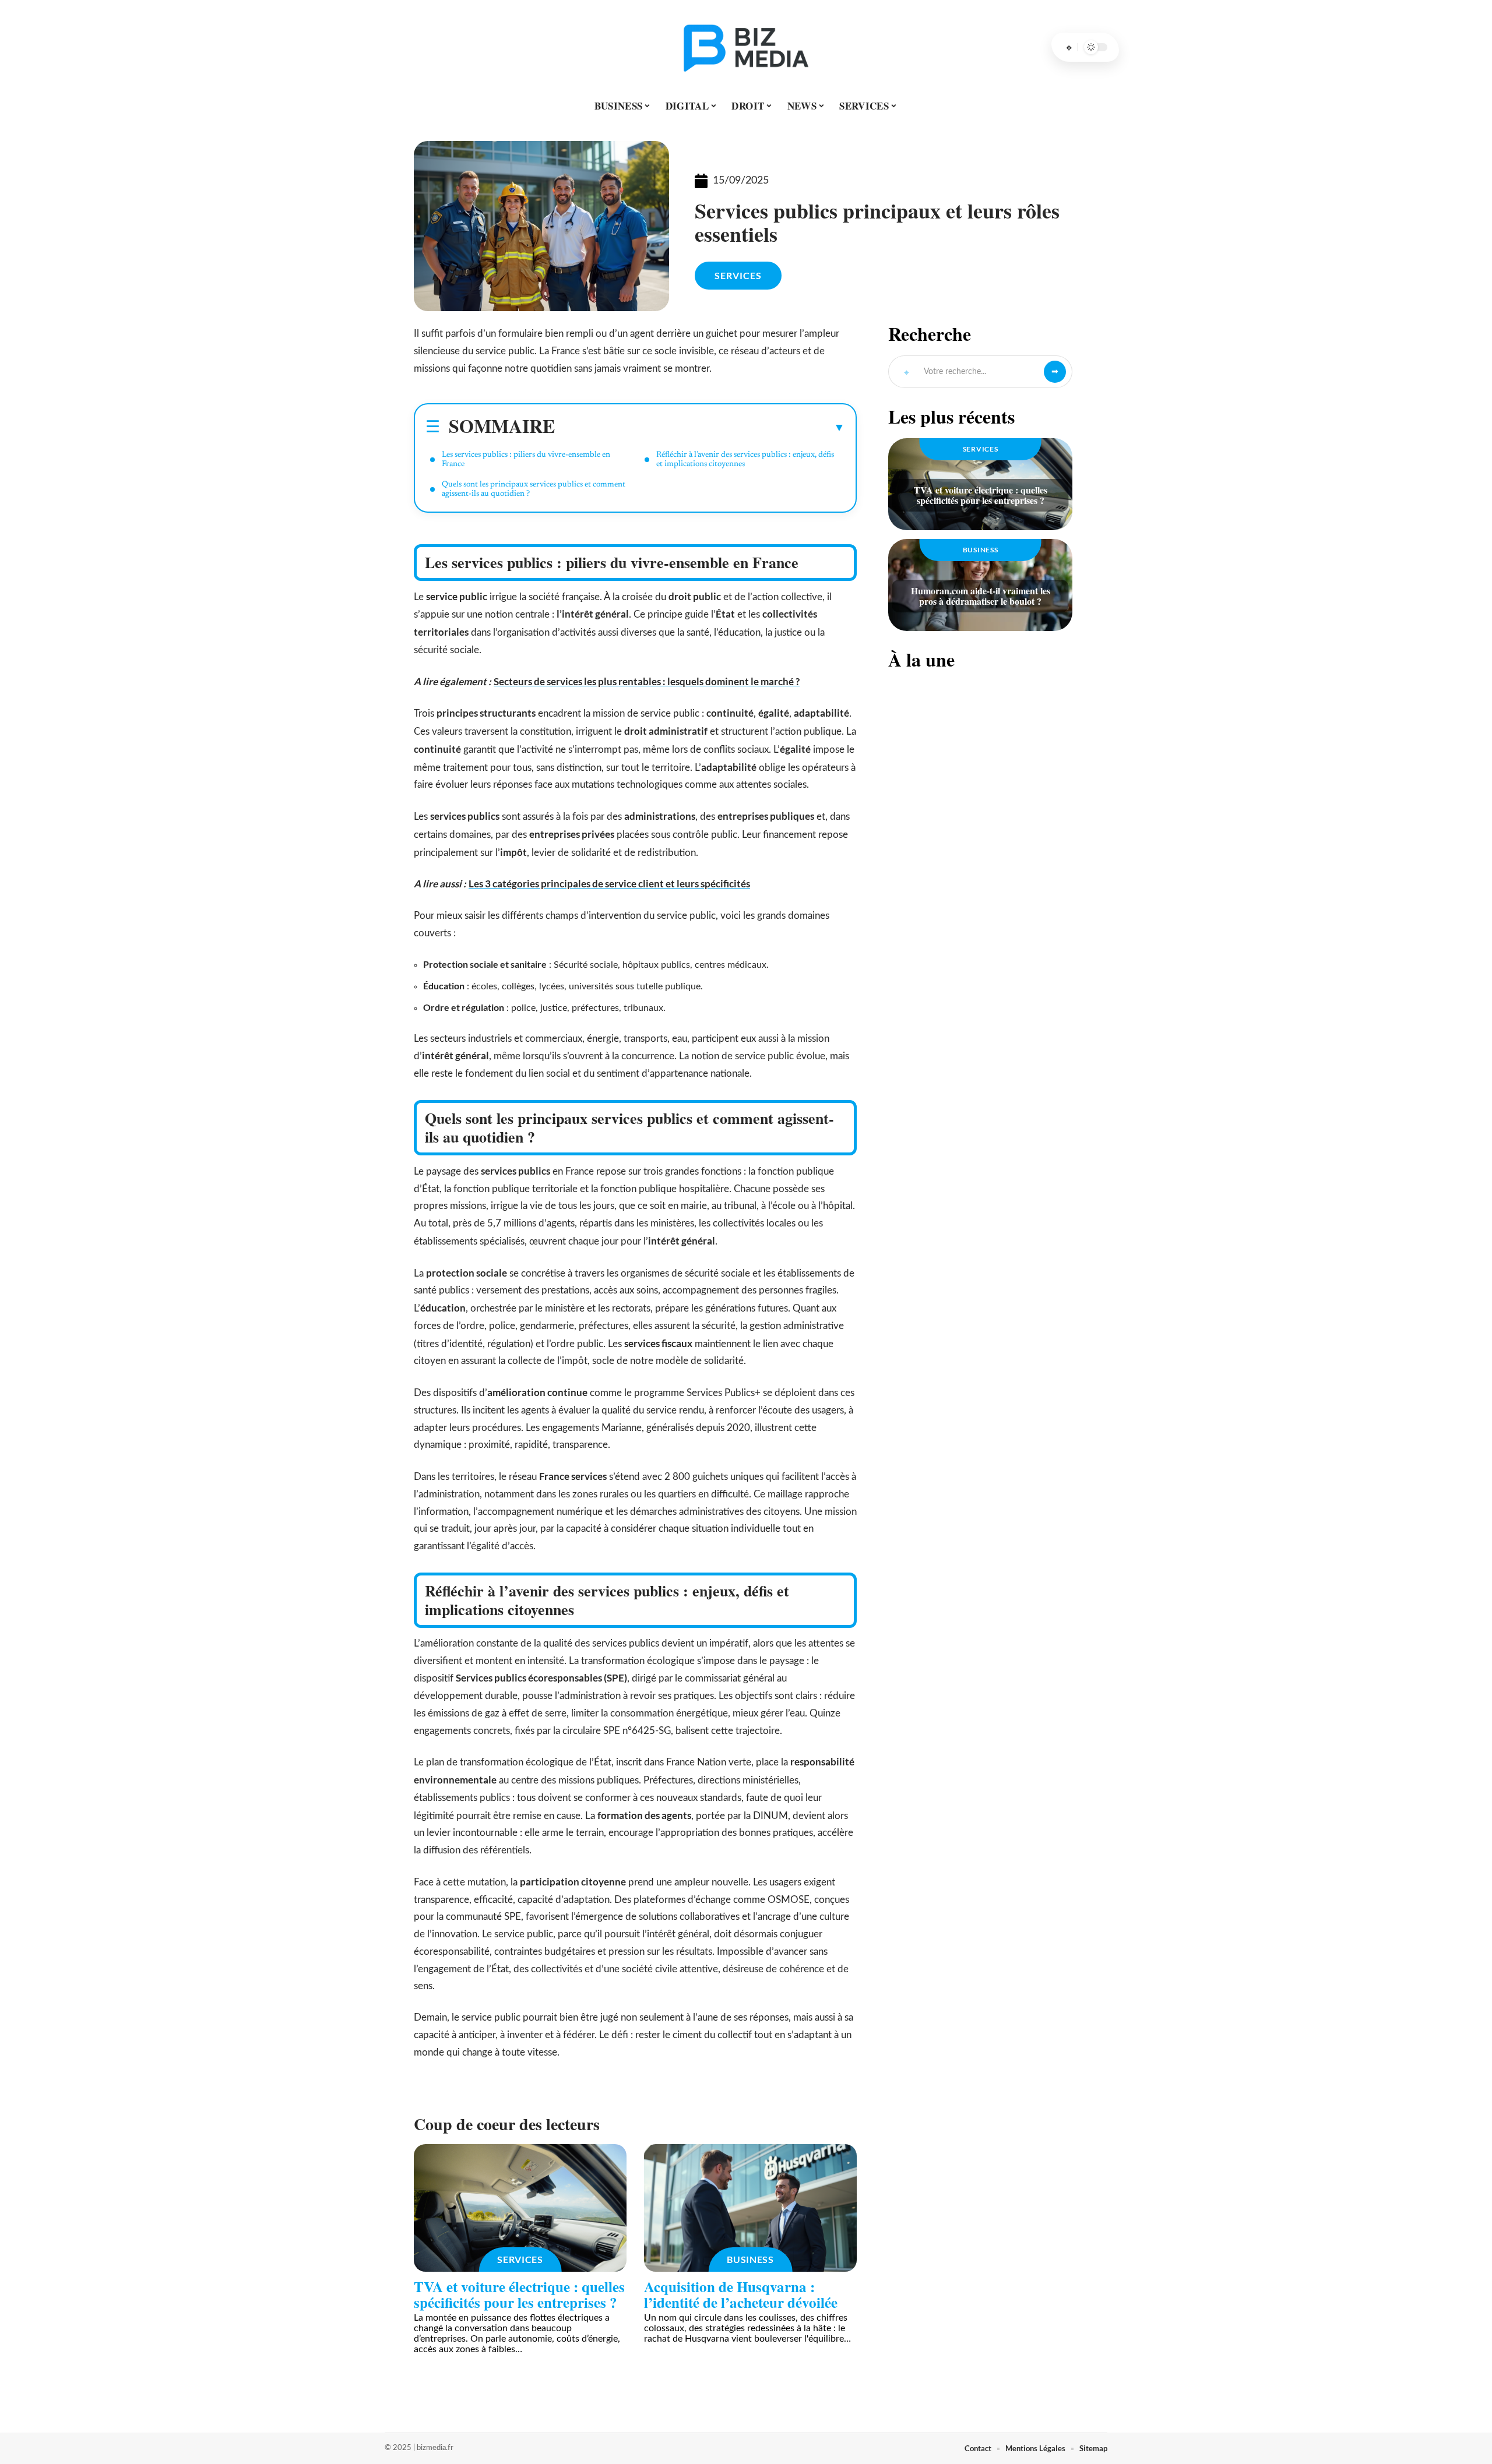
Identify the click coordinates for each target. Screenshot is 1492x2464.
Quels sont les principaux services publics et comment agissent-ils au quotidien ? (534, 489)
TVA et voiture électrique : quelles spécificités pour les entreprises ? (519, 2294)
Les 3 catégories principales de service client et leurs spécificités (609, 884)
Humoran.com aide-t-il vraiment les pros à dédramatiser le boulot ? (981, 596)
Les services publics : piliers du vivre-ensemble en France (526, 460)
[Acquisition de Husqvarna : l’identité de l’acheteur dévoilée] (750, 2208)
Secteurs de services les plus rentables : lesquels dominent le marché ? (647, 681)
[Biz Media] (746, 47)
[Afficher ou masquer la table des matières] (700, 427)
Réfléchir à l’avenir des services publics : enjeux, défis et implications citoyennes (745, 460)
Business (750, 2259)
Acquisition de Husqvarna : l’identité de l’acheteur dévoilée (741, 2294)
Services (738, 275)
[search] (1069, 47)
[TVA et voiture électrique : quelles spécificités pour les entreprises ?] (520, 2208)
